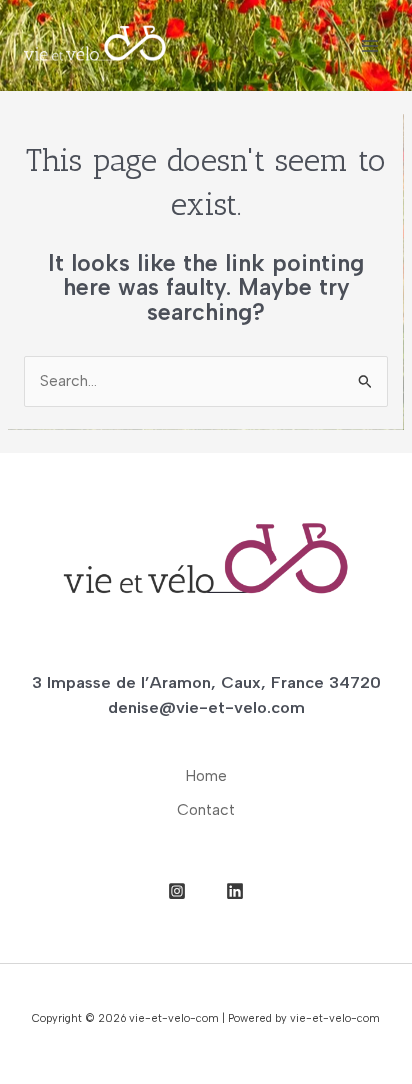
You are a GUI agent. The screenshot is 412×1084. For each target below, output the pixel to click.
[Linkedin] (235, 891)
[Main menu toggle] (370, 45)
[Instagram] (177, 891)
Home (206, 775)
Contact (206, 809)
